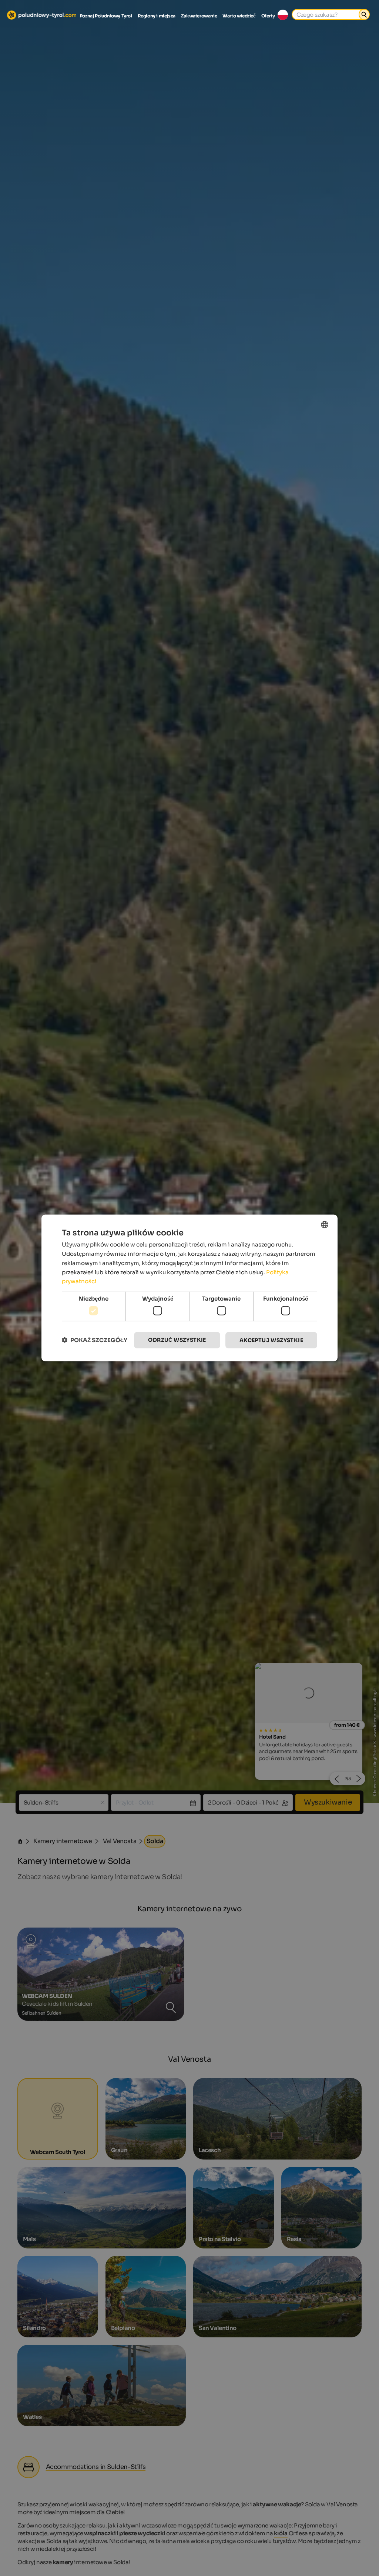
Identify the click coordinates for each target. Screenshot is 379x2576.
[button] (95, 1340)
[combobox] (325, 1225)
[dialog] (189, 1288)
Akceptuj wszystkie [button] (271, 1340)
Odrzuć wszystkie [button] (177, 1340)
